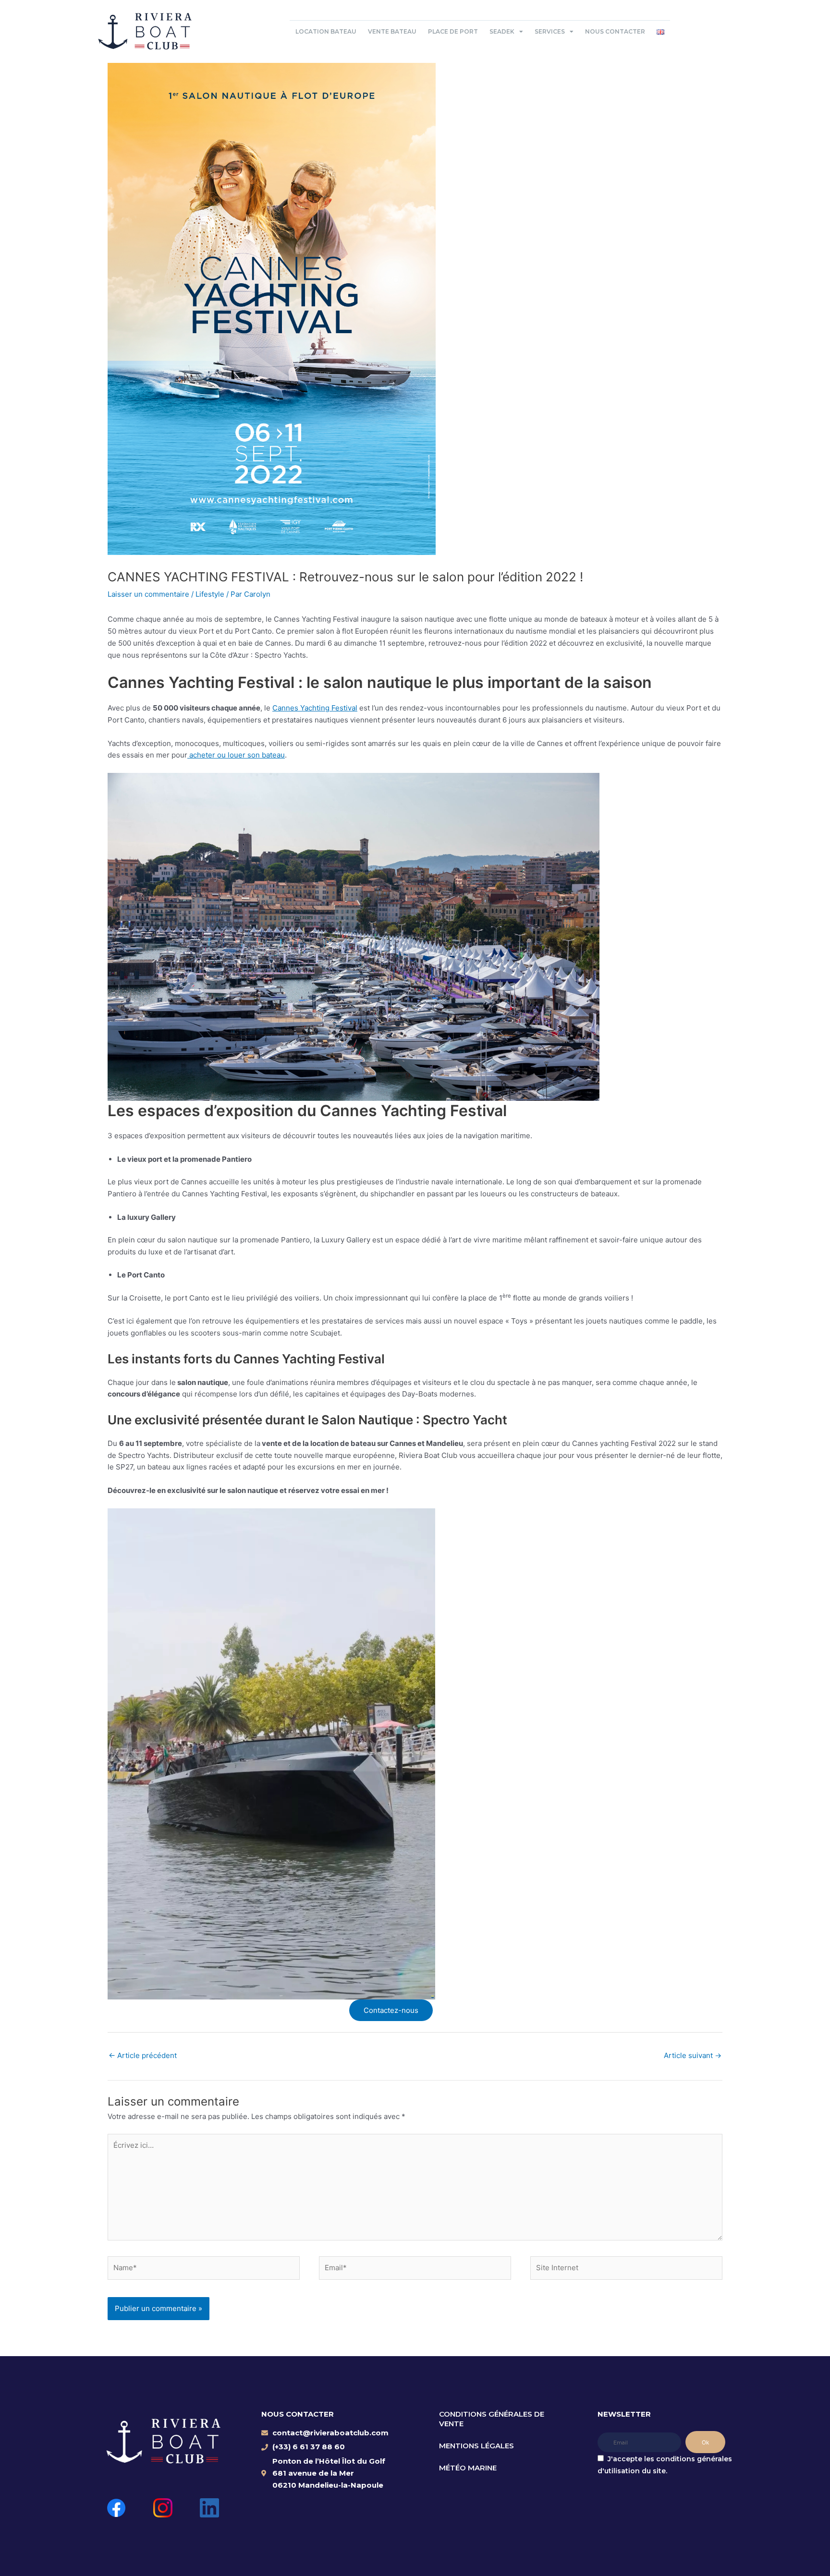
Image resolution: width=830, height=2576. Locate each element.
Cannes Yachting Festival (315, 708)
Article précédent (143, 2055)
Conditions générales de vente (492, 2419)
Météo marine (468, 2468)
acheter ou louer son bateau (236, 755)
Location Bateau (326, 31)
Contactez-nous (391, 2010)
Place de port (453, 31)
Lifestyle (210, 594)
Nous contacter (615, 31)
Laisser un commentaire (148, 594)
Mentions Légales (476, 2446)
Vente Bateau (392, 31)
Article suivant (693, 2055)
